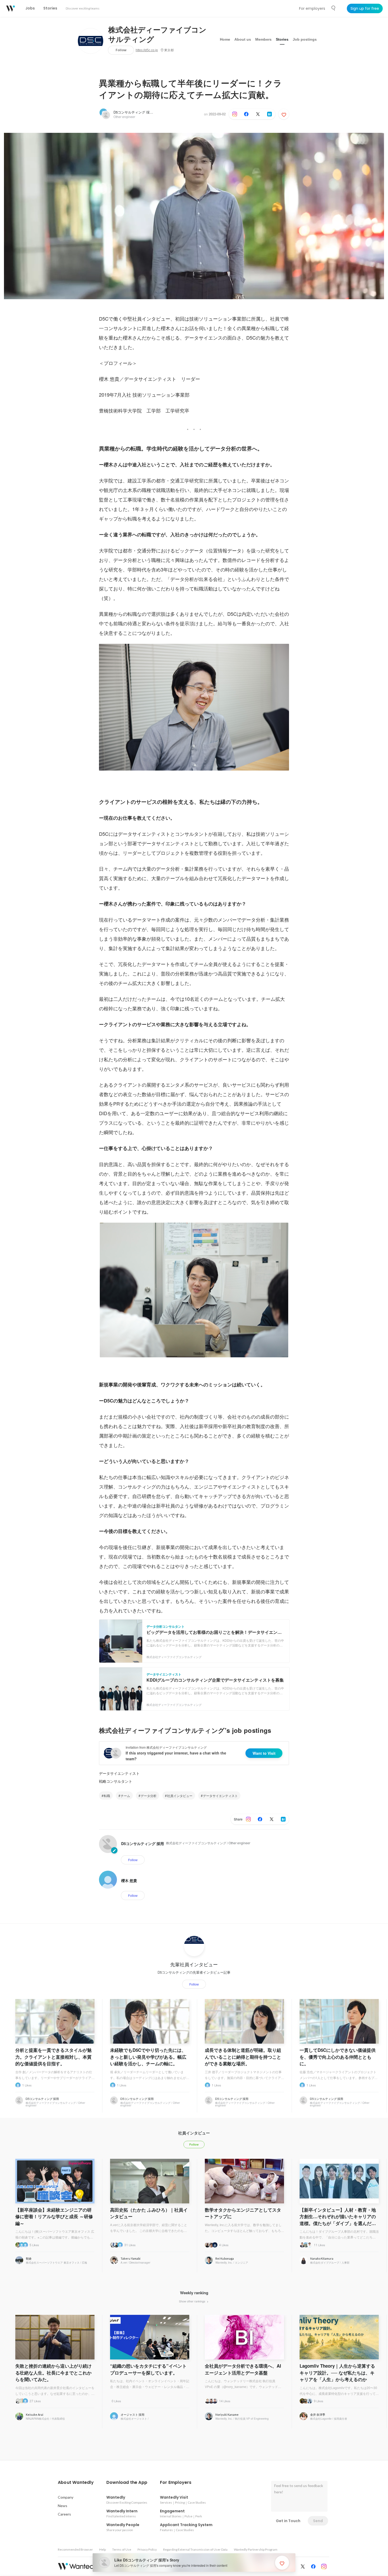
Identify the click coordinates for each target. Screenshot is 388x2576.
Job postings (305, 39)
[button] (76, 2483)
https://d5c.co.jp (147, 50)
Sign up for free (365, 8)
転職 (107, 1796)
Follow (121, 50)
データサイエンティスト (119, 1773)
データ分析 (149, 1796)
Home (225, 39)
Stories (282, 39)
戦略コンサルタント (116, 1781)
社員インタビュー (180, 1796)
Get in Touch (288, 2521)
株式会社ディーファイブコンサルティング (157, 35)
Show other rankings (193, 2301)
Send (318, 2521)
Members (263, 39)
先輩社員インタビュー (194, 1964)
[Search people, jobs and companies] (334, 8)
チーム (125, 1796)
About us (243, 39)
